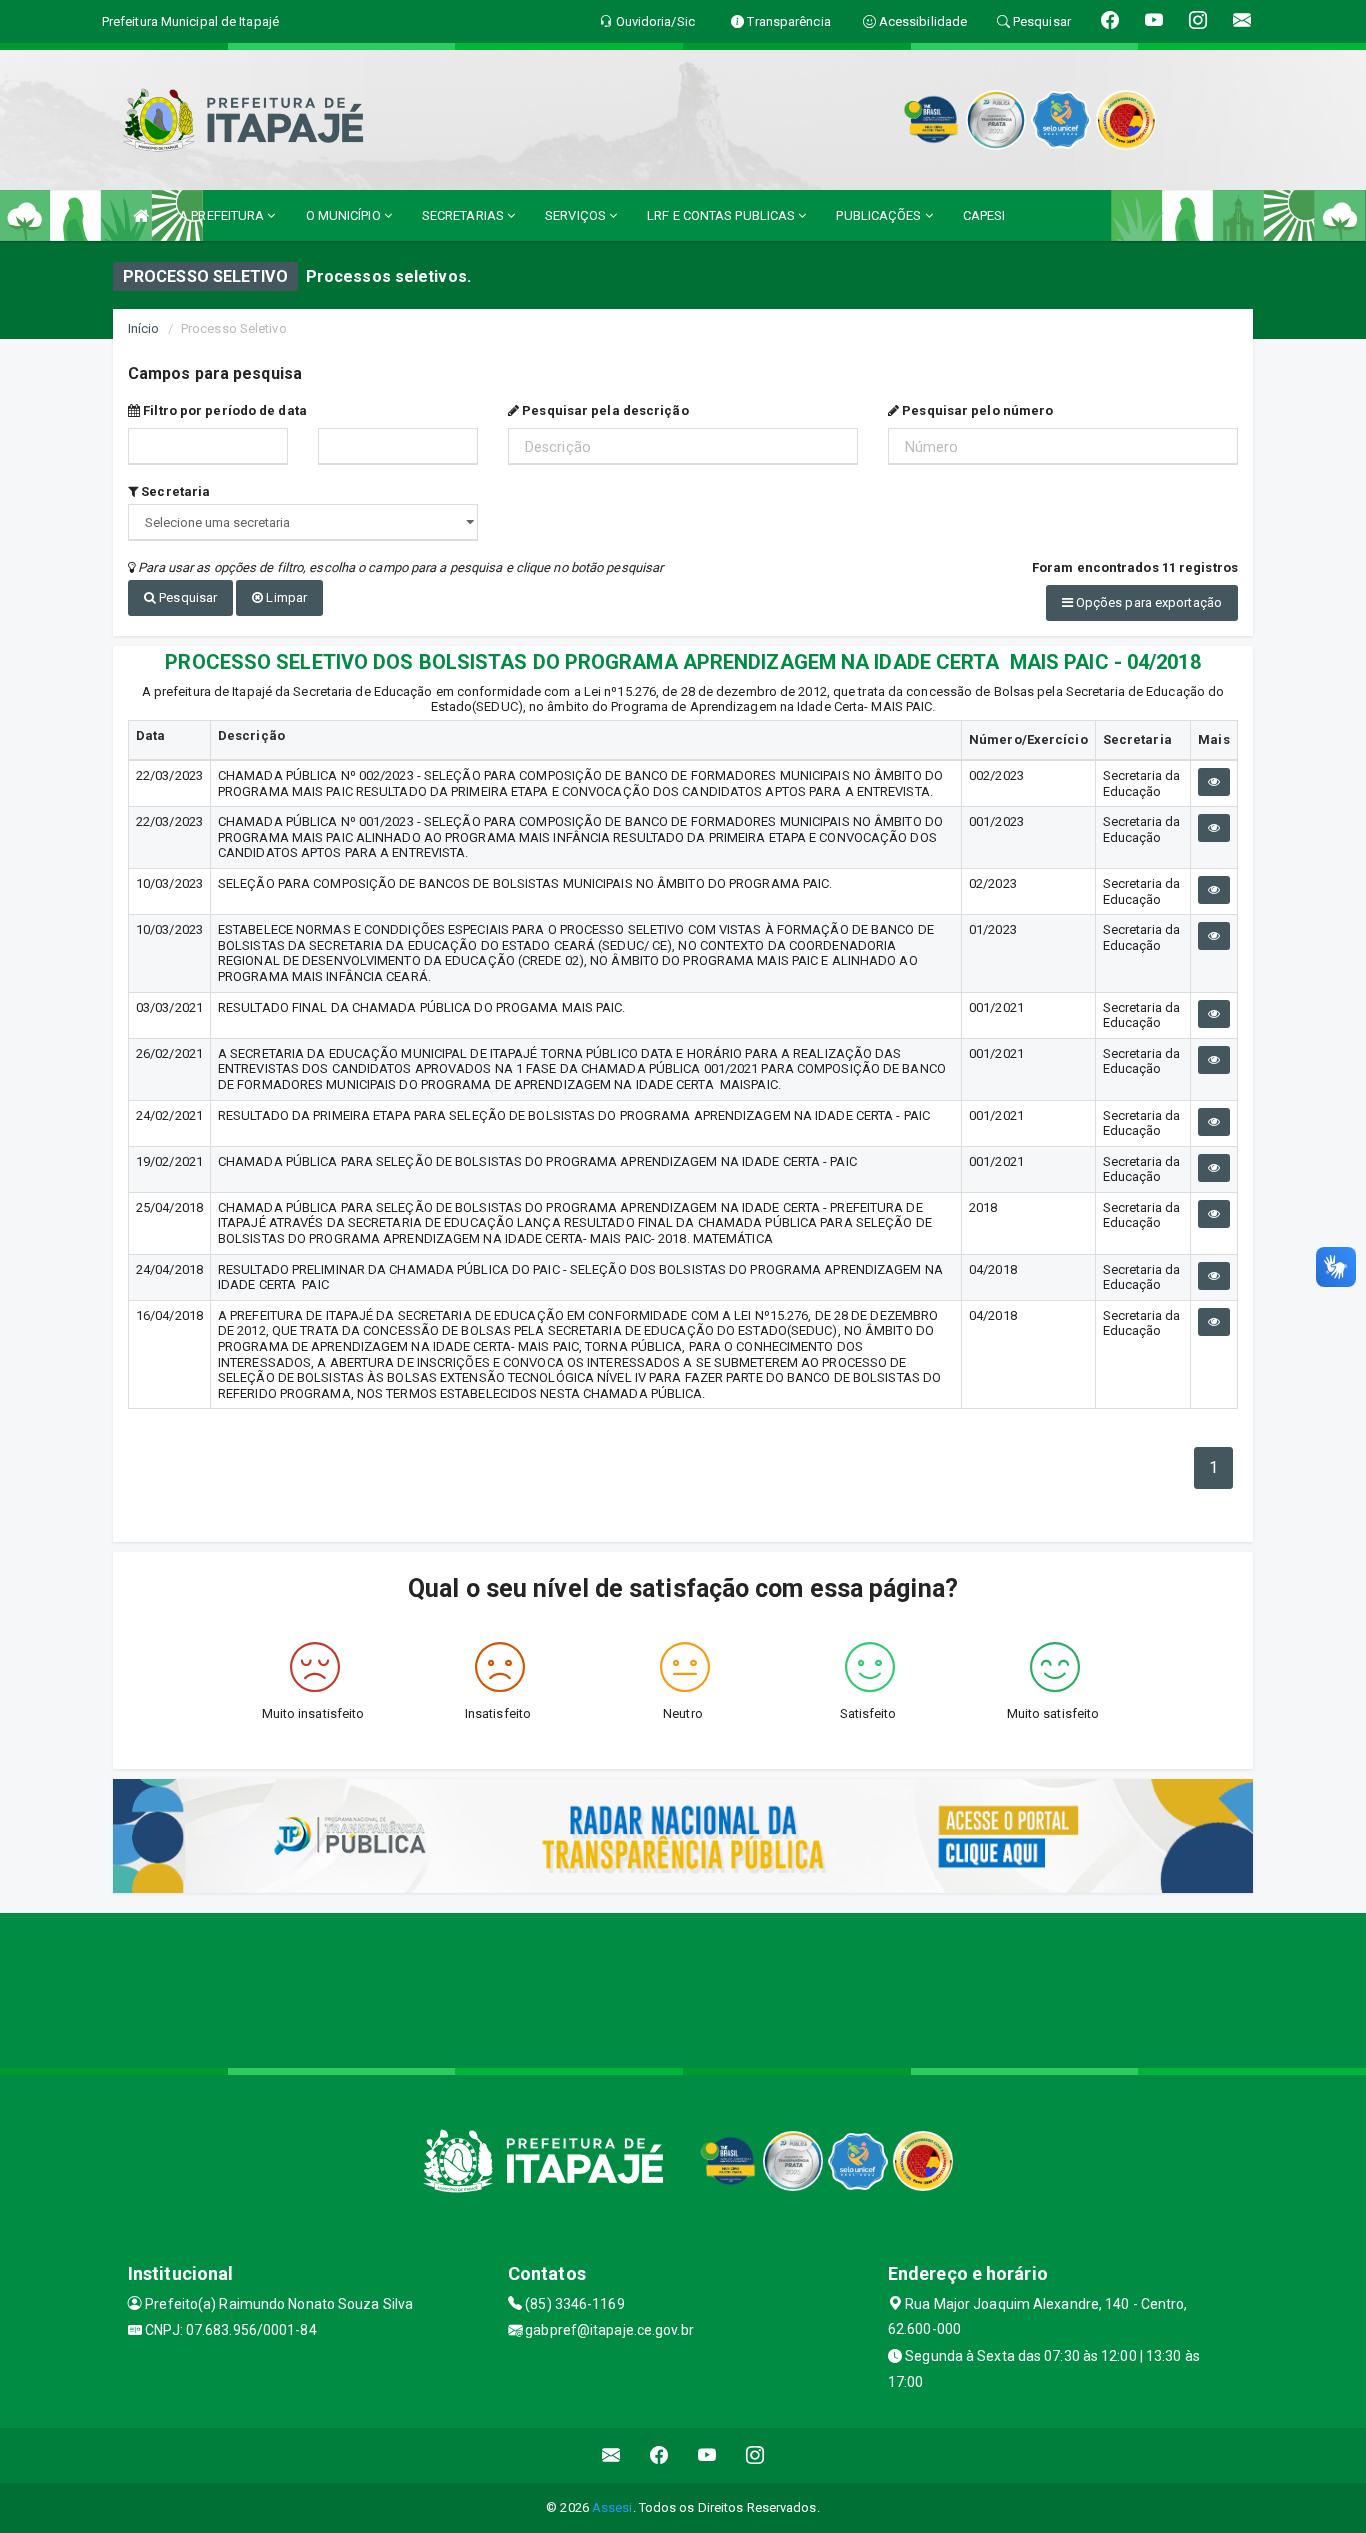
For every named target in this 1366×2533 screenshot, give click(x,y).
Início (144, 328)
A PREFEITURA (223, 215)
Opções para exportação (1147, 602)
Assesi (612, 2507)
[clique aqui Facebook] (659, 2455)
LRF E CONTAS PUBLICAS (722, 215)
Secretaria (174, 491)
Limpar (285, 597)
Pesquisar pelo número (976, 410)
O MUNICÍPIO (345, 215)
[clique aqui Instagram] (755, 2455)
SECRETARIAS (464, 215)
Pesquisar (186, 597)
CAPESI (984, 215)
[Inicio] (141, 215)
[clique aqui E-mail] (611, 2455)
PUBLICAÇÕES (880, 215)
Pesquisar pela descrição (604, 410)
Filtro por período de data (223, 410)
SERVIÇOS (577, 215)
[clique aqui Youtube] (707, 2455)
